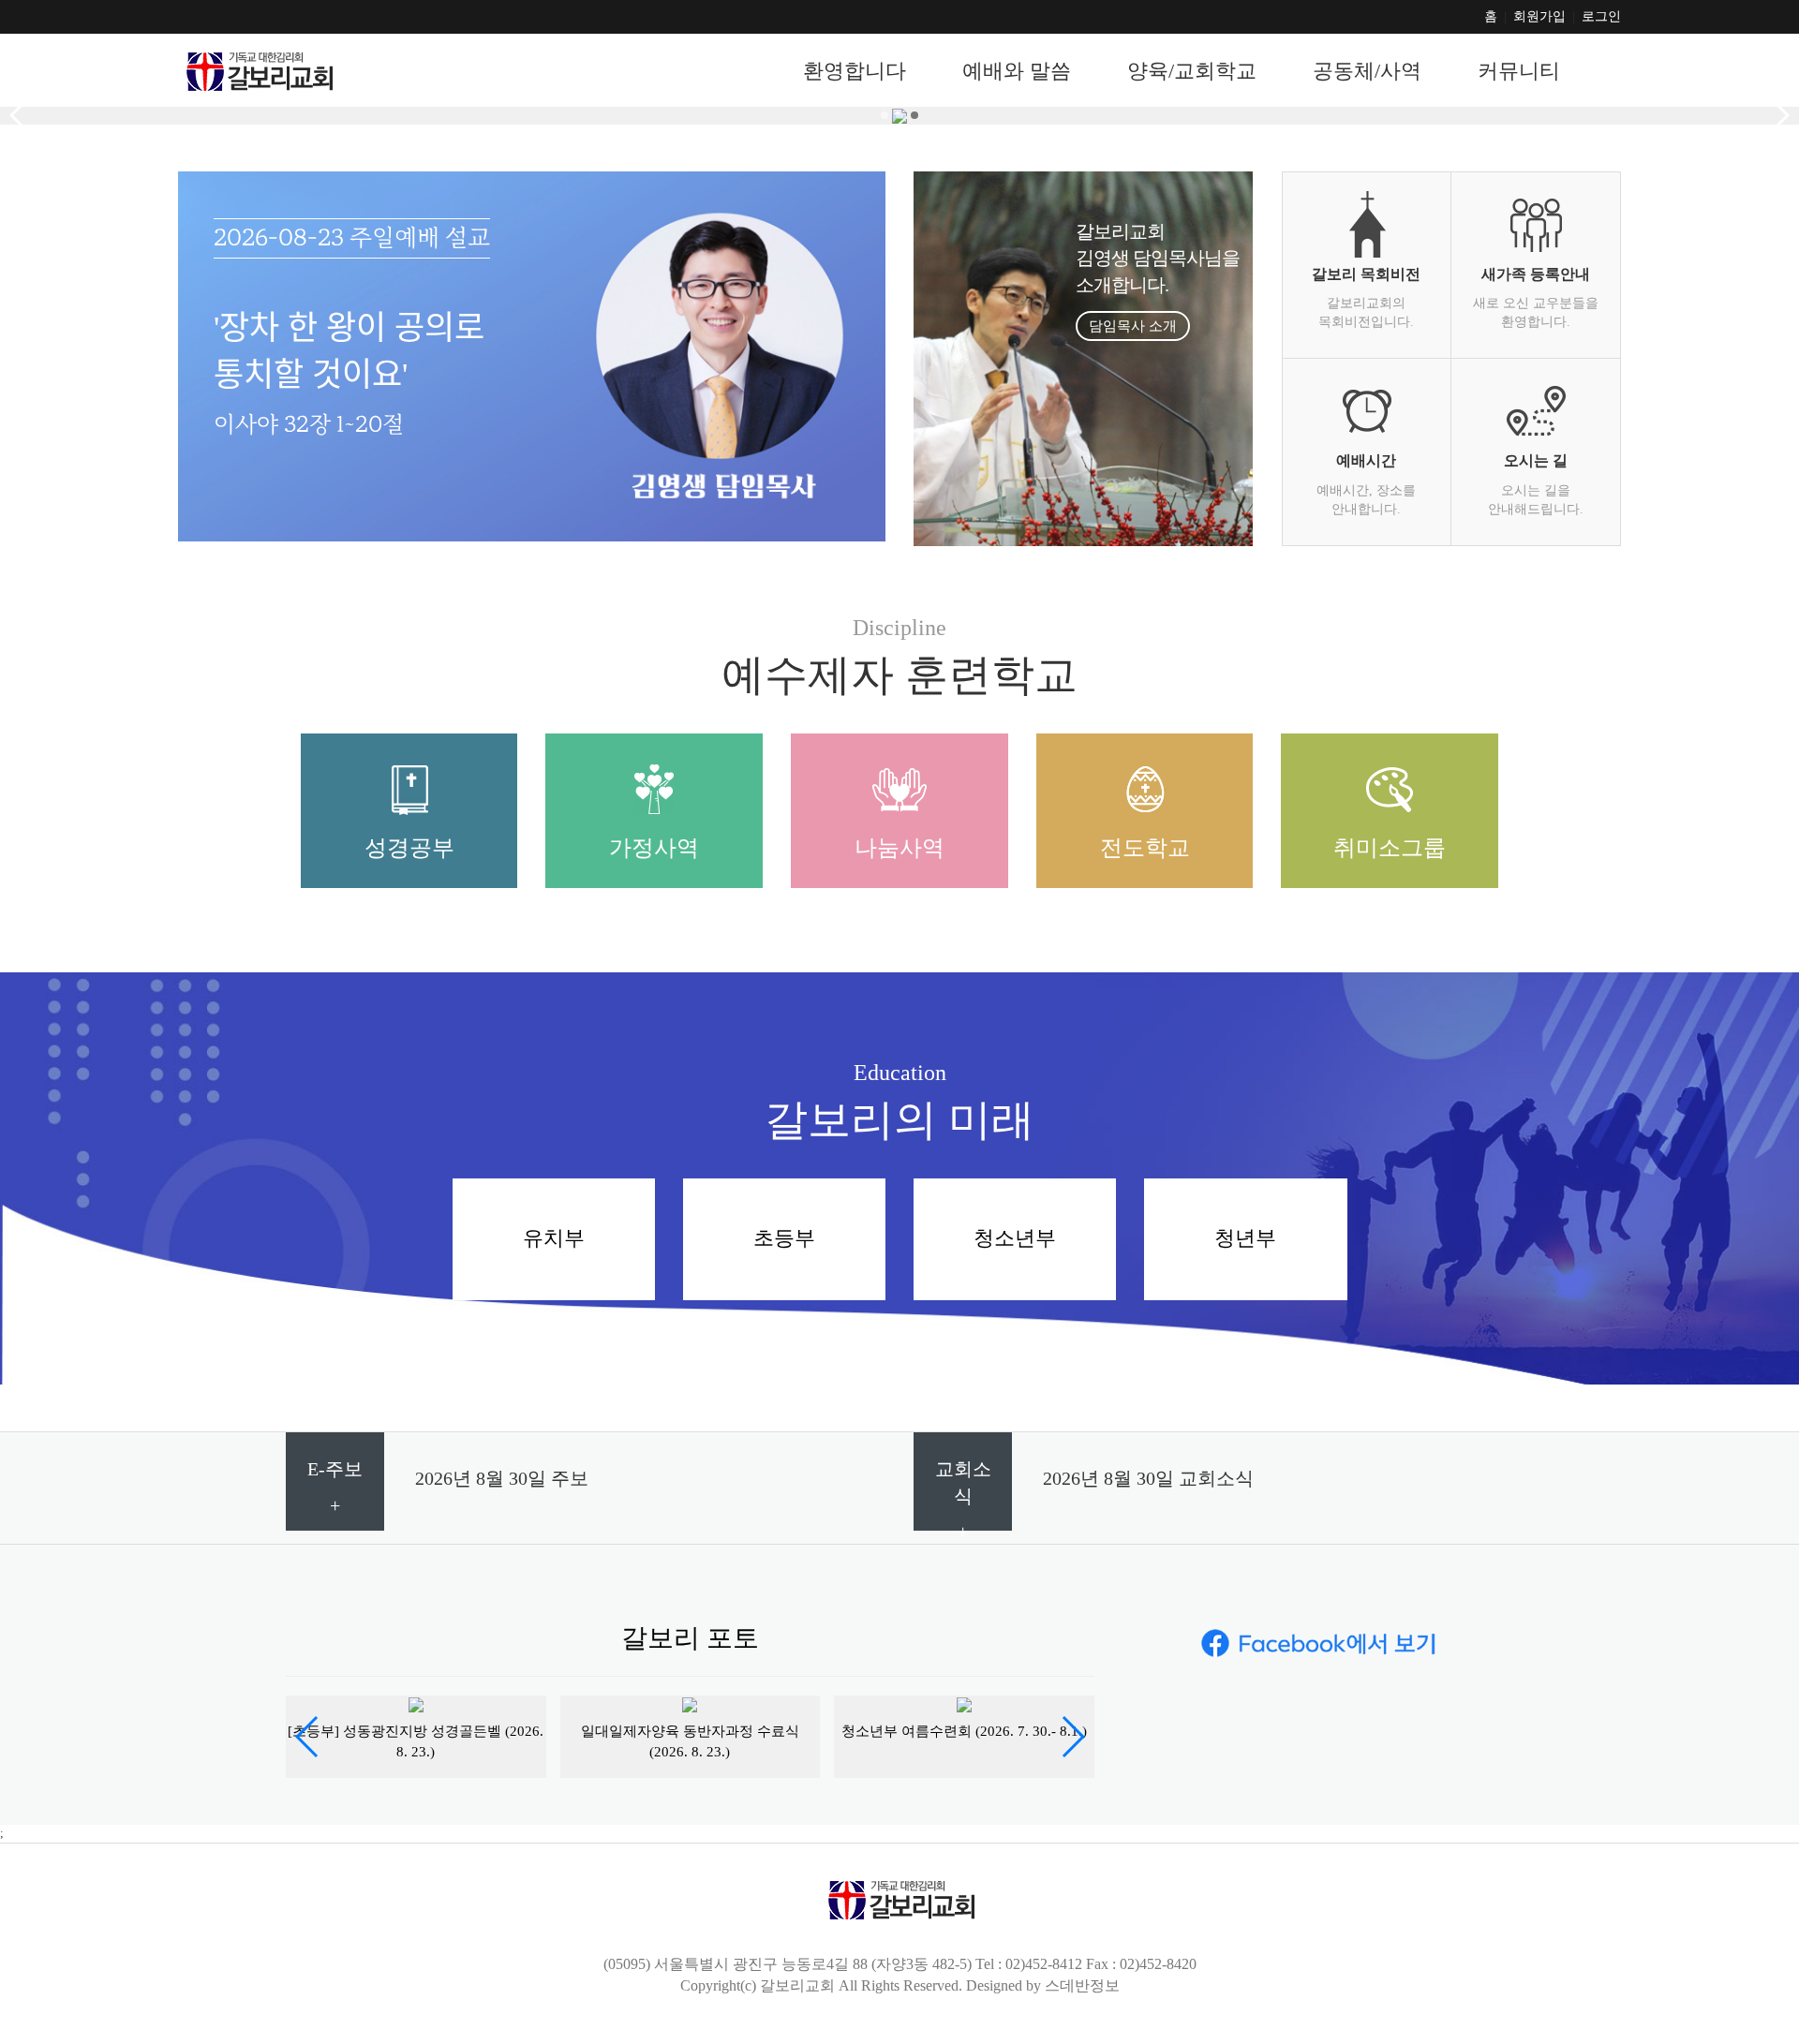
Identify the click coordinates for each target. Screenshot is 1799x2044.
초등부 (784, 1238)
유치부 (554, 1238)
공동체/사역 (1367, 72)
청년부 (1245, 1238)
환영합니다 (855, 72)
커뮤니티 (1519, 72)
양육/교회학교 (1192, 72)
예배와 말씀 (1017, 72)
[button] (308, 1737)
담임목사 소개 (1133, 326)
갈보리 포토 (690, 1638)
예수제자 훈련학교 (899, 675)
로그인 (1601, 16)
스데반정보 (1082, 1985)
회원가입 (1539, 16)
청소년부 (1015, 1238)
